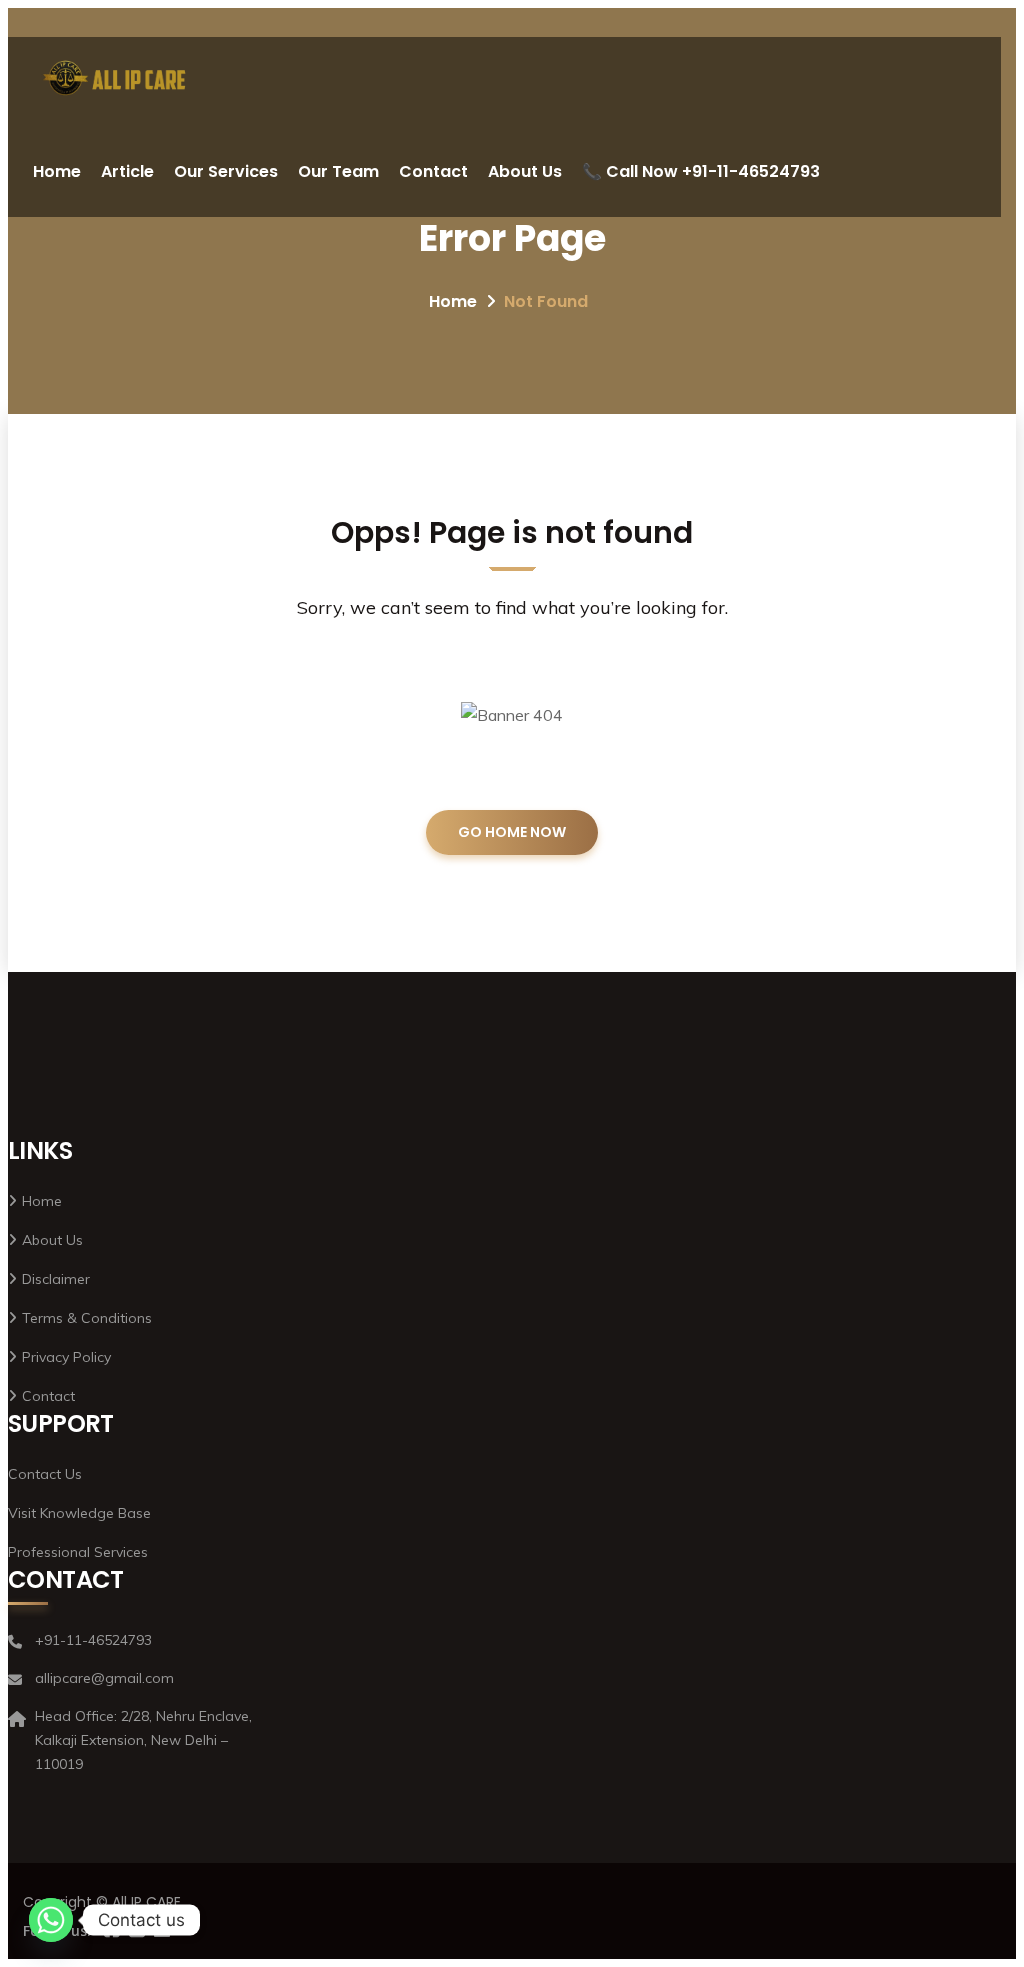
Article (127, 171)
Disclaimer (56, 1279)
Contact (433, 171)
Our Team (338, 171)
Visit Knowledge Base (79, 1513)
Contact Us (45, 1474)
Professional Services (78, 1552)
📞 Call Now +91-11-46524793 (701, 171)
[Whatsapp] (51, 1920)
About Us (525, 171)
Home (57, 171)
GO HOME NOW (512, 832)
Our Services (226, 171)
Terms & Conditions (87, 1318)
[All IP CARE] (115, 81)
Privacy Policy (66, 1357)
